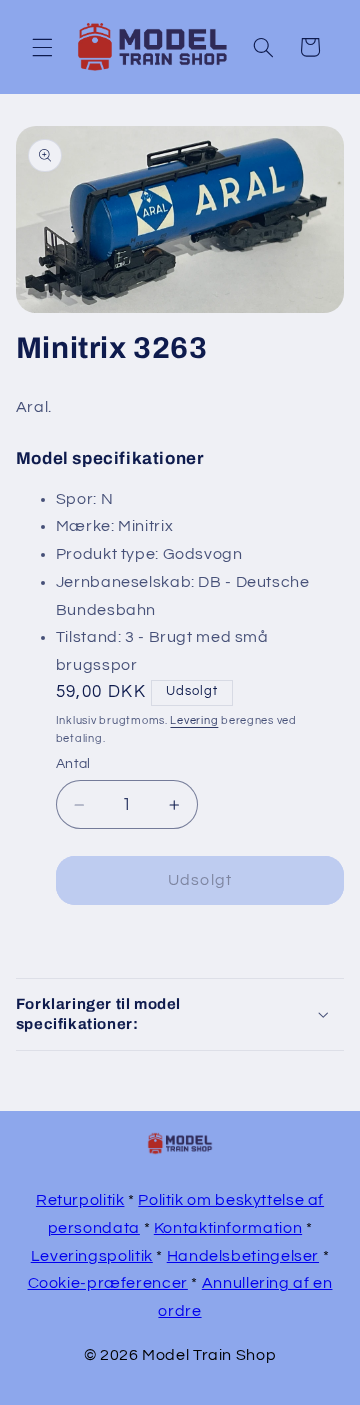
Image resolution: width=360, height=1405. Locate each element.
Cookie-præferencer (108, 1283)
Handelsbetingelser (243, 1256)
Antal (73, 764)
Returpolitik (80, 1200)
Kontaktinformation (228, 1228)
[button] (42, 47)
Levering (194, 720)
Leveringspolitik (92, 1256)
